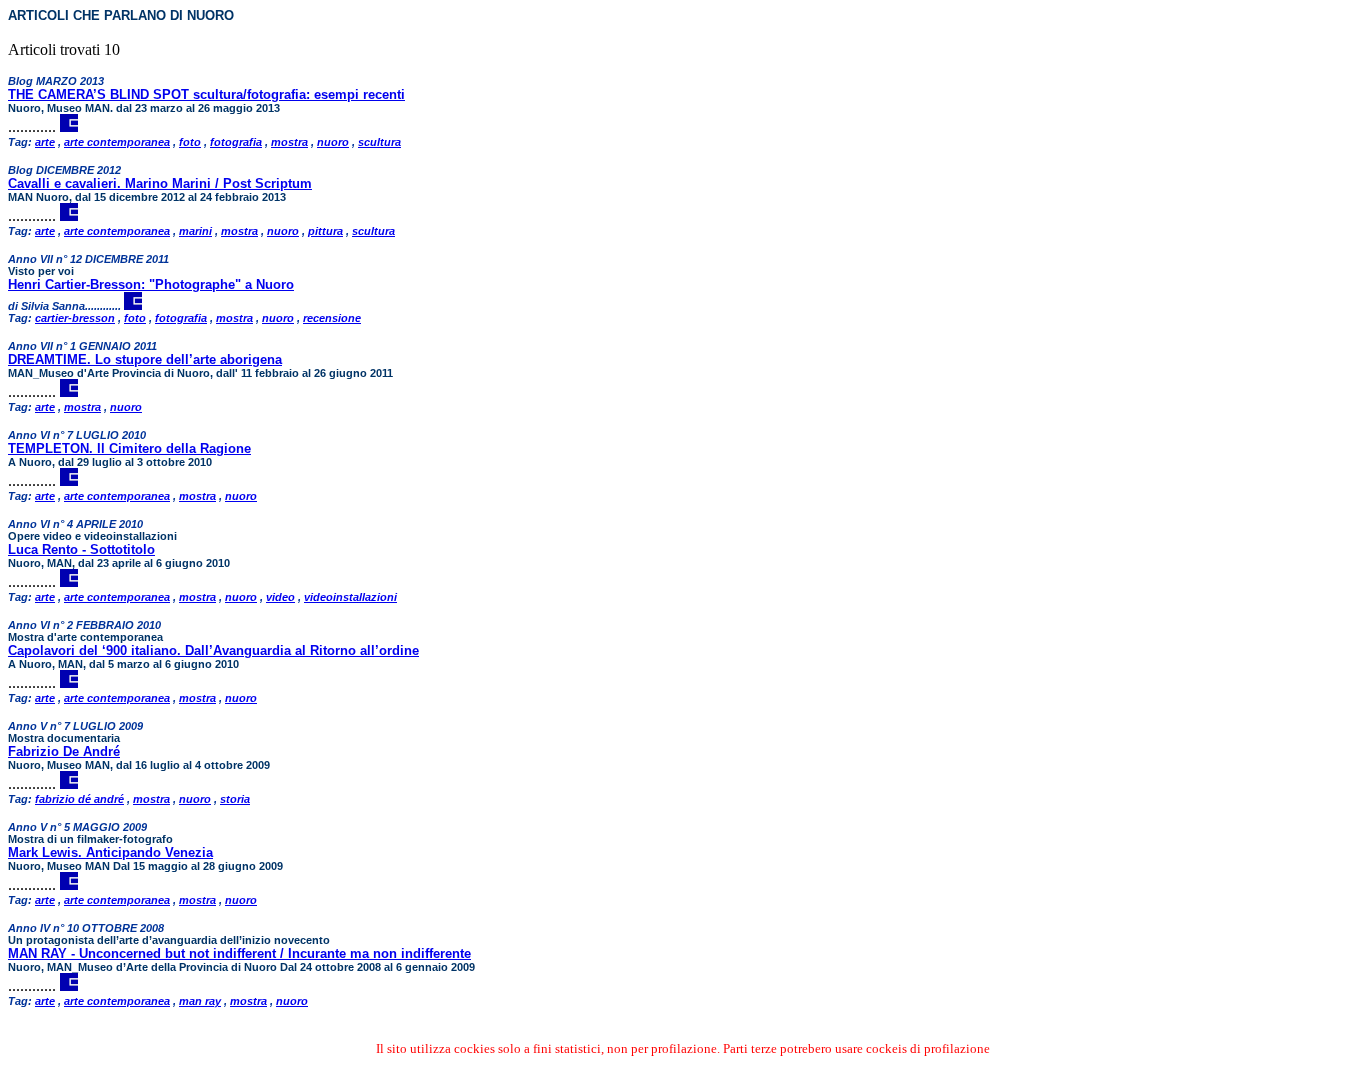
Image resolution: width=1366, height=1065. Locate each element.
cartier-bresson (75, 318)
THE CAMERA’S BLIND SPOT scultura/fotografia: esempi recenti (206, 94)
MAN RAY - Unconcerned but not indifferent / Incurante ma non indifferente (239, 953)
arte (45, 142)
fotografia (236, 142)
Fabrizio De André (64, 751)
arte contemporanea (117, 142)
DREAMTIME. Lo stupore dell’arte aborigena (145, 359)
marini (195, 231)
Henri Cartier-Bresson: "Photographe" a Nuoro (151, 284)
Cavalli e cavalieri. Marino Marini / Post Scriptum (160, 183)
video (280, 597)
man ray (200, 1001)
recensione (332, 318)
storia (235, 799)
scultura (379, 142)
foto (190, 142)
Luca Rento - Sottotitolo (81, 549)
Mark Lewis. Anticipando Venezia (110, 852)
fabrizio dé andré (79, 799)
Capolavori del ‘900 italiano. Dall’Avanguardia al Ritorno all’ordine (213, 650)
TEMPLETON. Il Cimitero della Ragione (129, 448)
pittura (325, 231)
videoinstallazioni (350, 597)
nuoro (333, 142)
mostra (289, 142)
